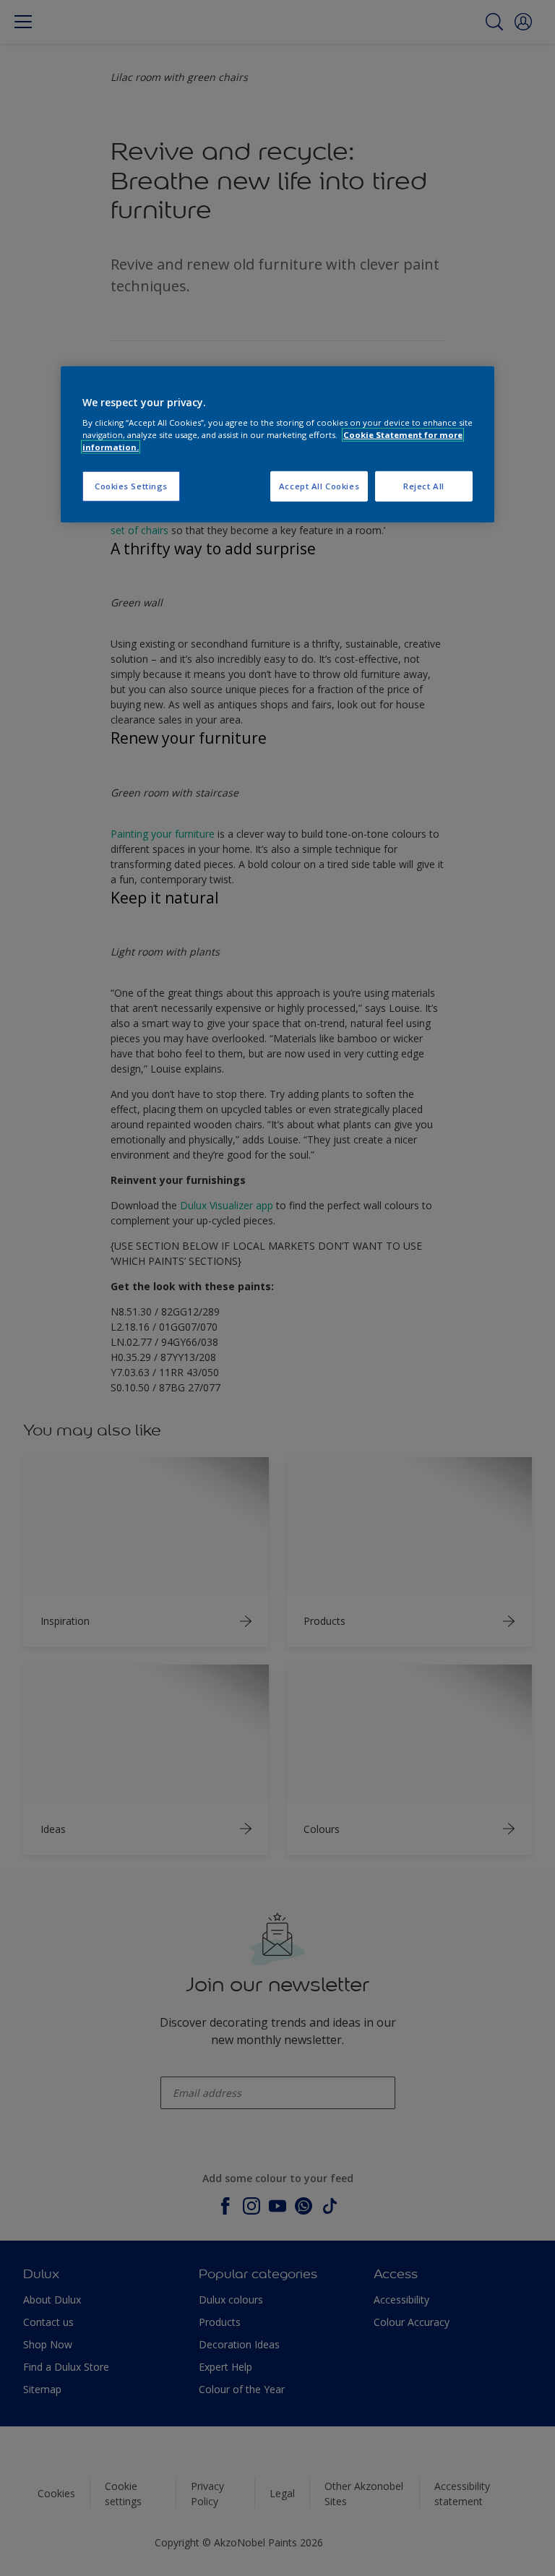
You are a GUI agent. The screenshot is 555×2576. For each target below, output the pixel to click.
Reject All (424, 486)
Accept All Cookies (319, 486)
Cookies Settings (131, 486)
